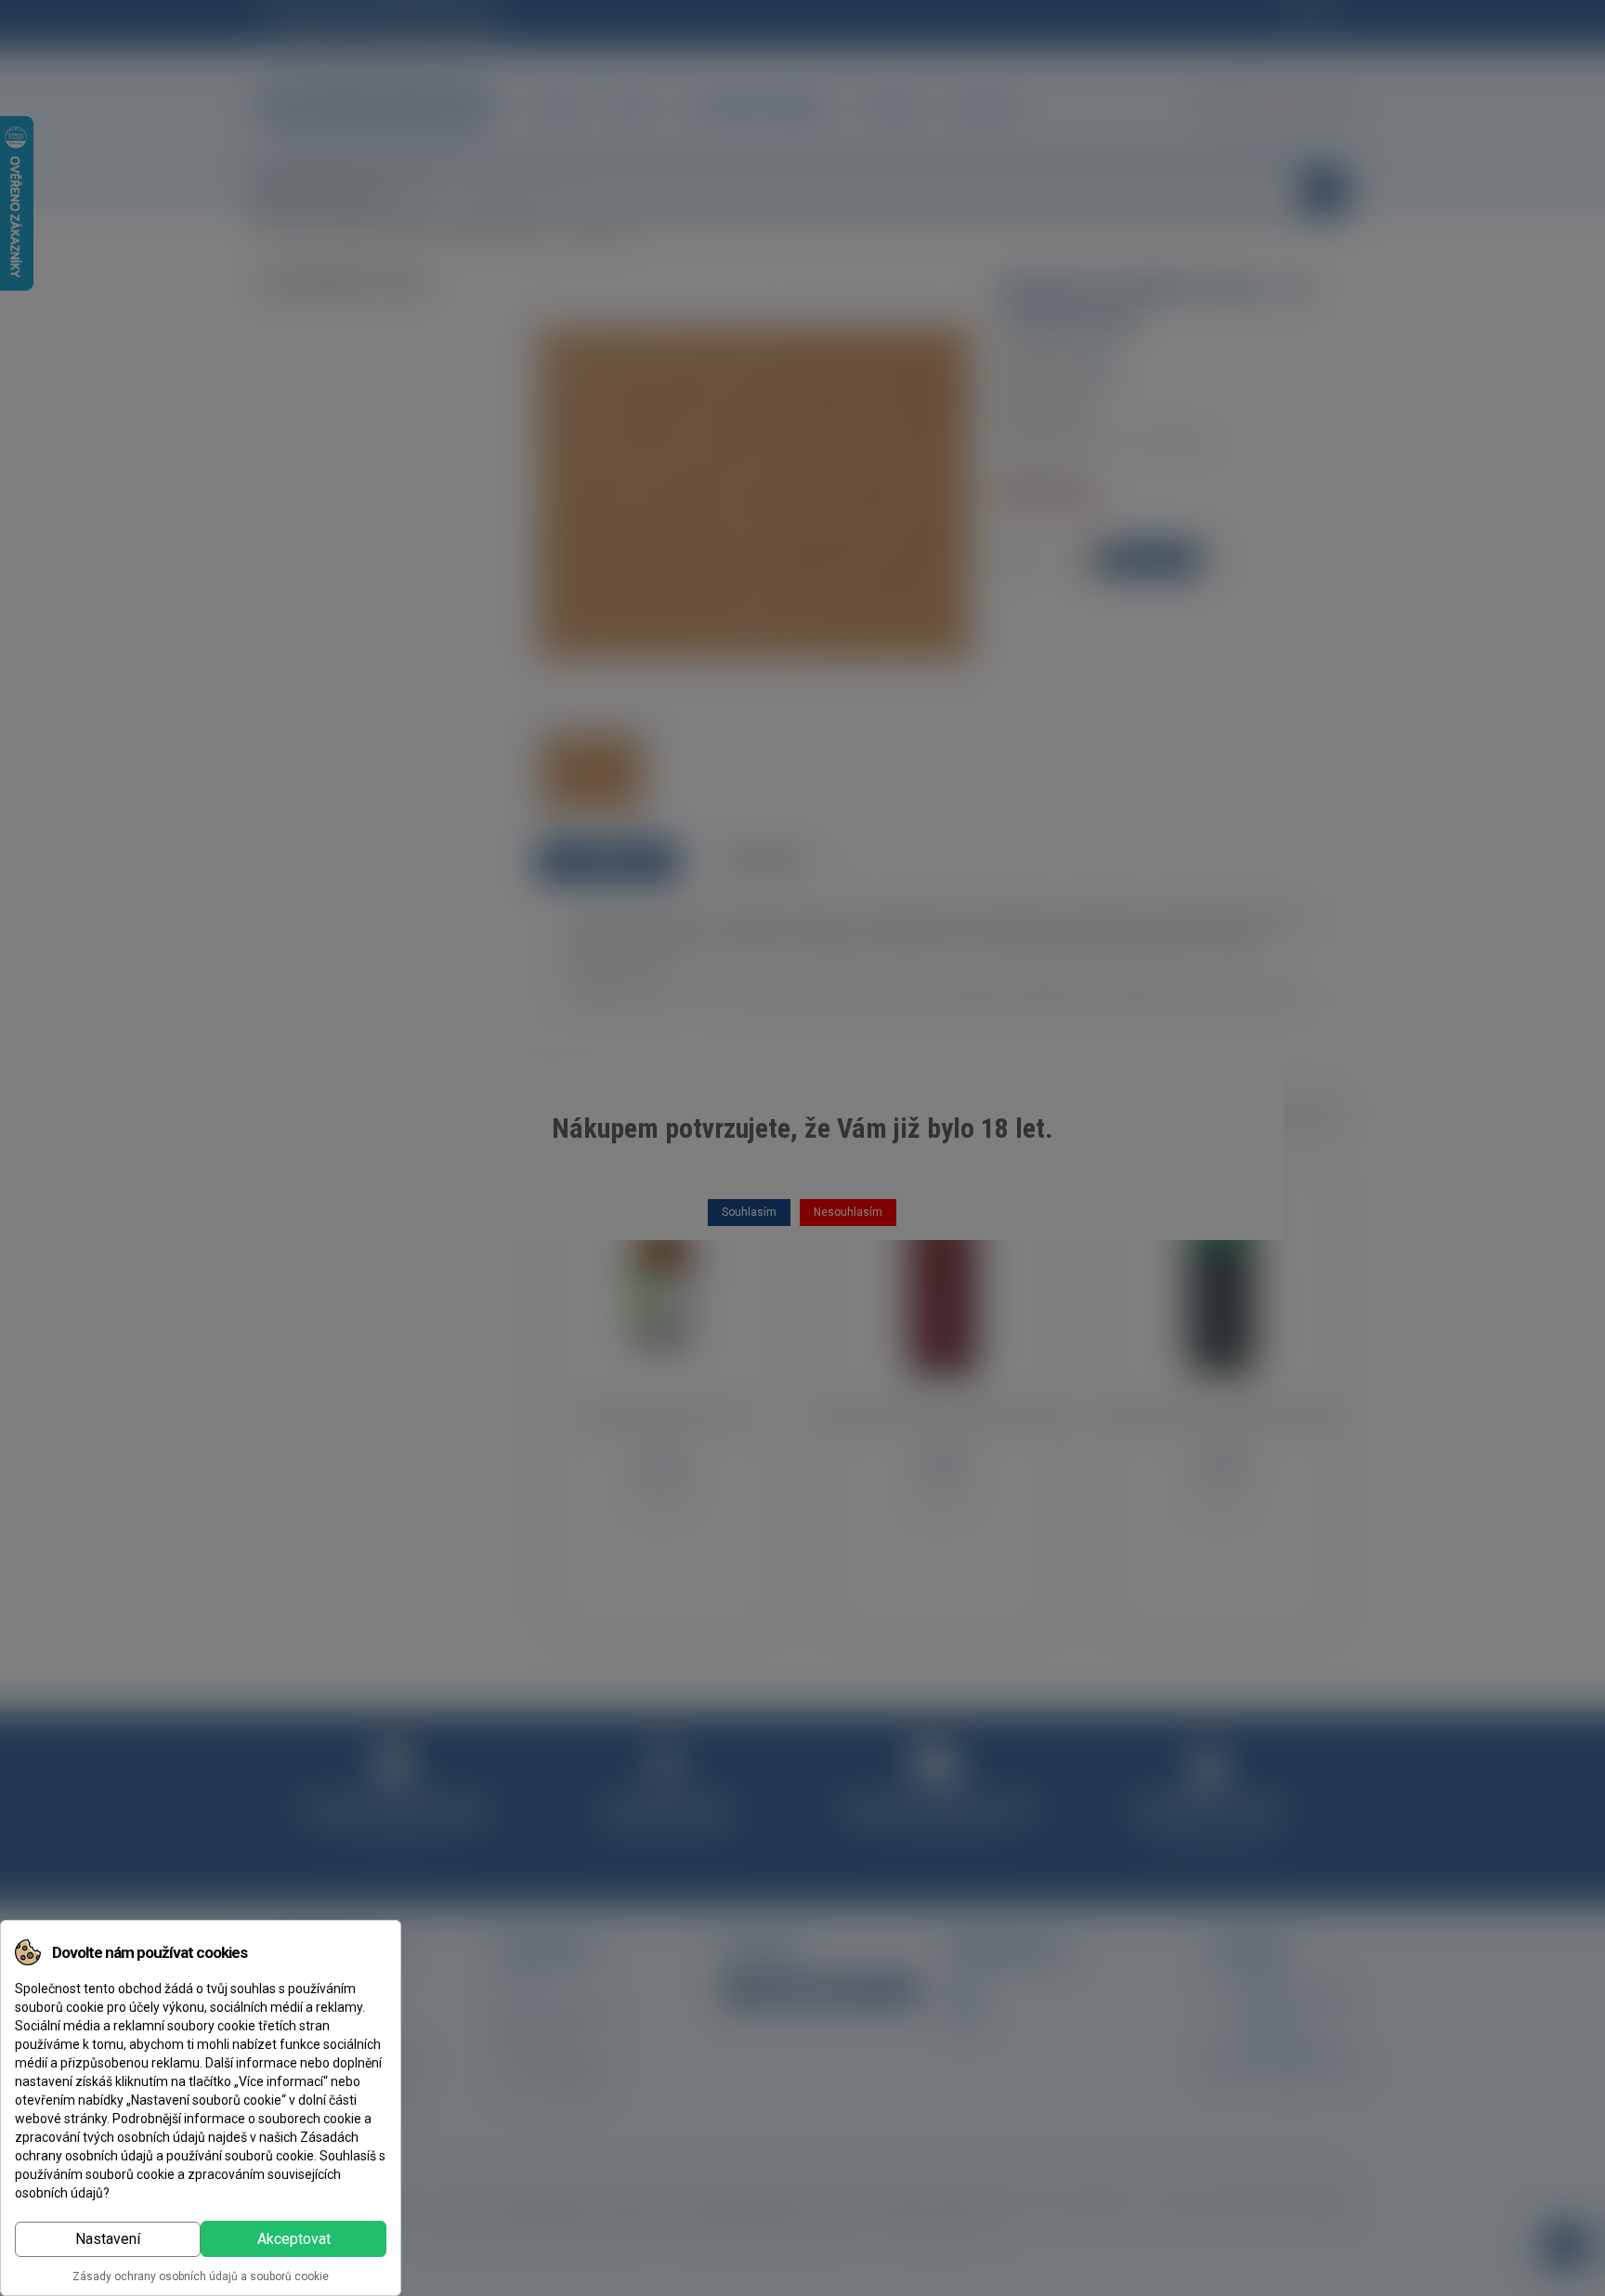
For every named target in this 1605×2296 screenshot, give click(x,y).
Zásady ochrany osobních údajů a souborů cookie (201, 2276)
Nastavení (108, 2239)
